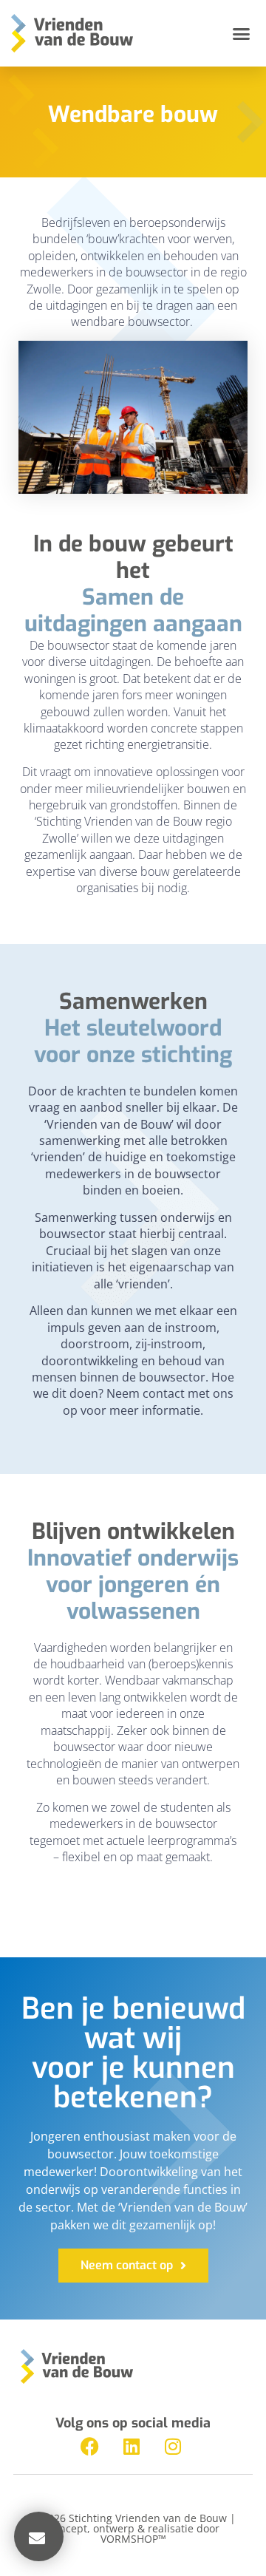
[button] (242, 33)
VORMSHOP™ (133, 2539)
